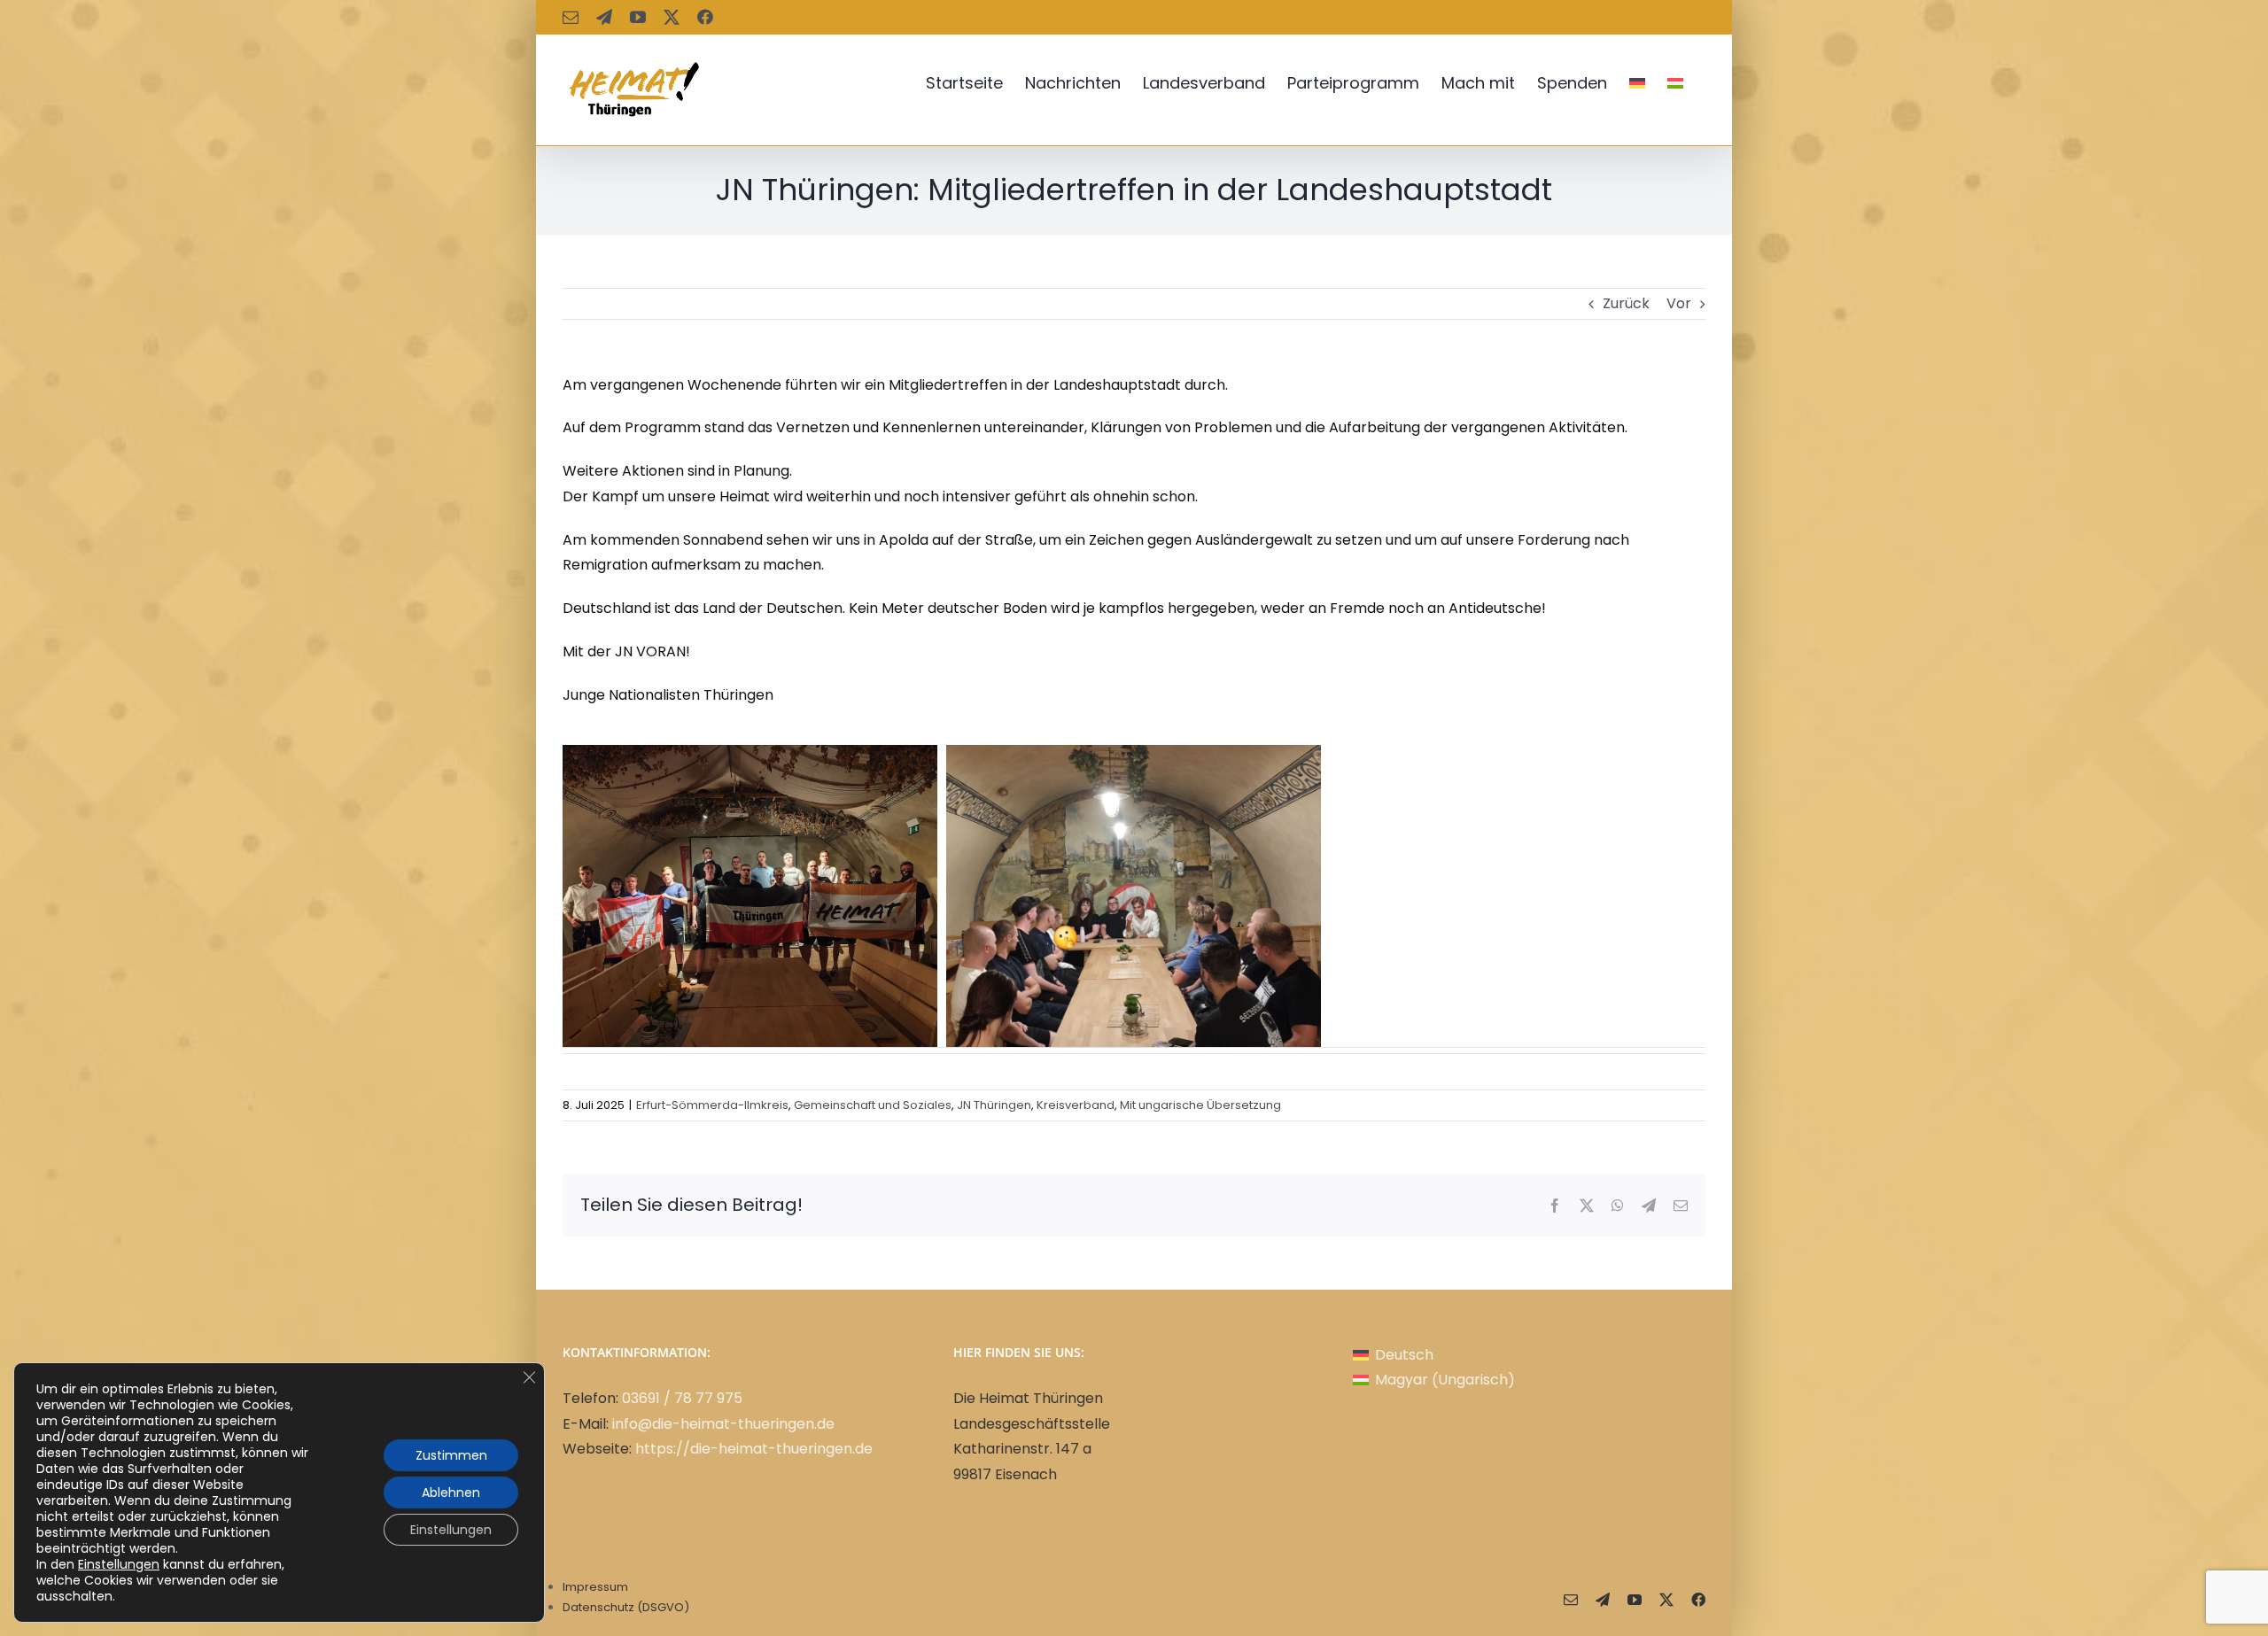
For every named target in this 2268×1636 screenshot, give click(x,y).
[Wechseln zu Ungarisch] (1675, 83)
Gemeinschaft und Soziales (873, 1105)
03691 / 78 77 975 (682, 1398)
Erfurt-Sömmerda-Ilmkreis (712, 1105)
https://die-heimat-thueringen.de (754, 1449)
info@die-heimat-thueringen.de (723, 1424)
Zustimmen (451, 1455)
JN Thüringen (994, 1105)
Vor (1679, 303)
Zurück (1626, 303)
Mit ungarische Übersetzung (1200, 1105)
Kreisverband (1076, 1105)
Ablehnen (451, 1493)
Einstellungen (119, 1564)
